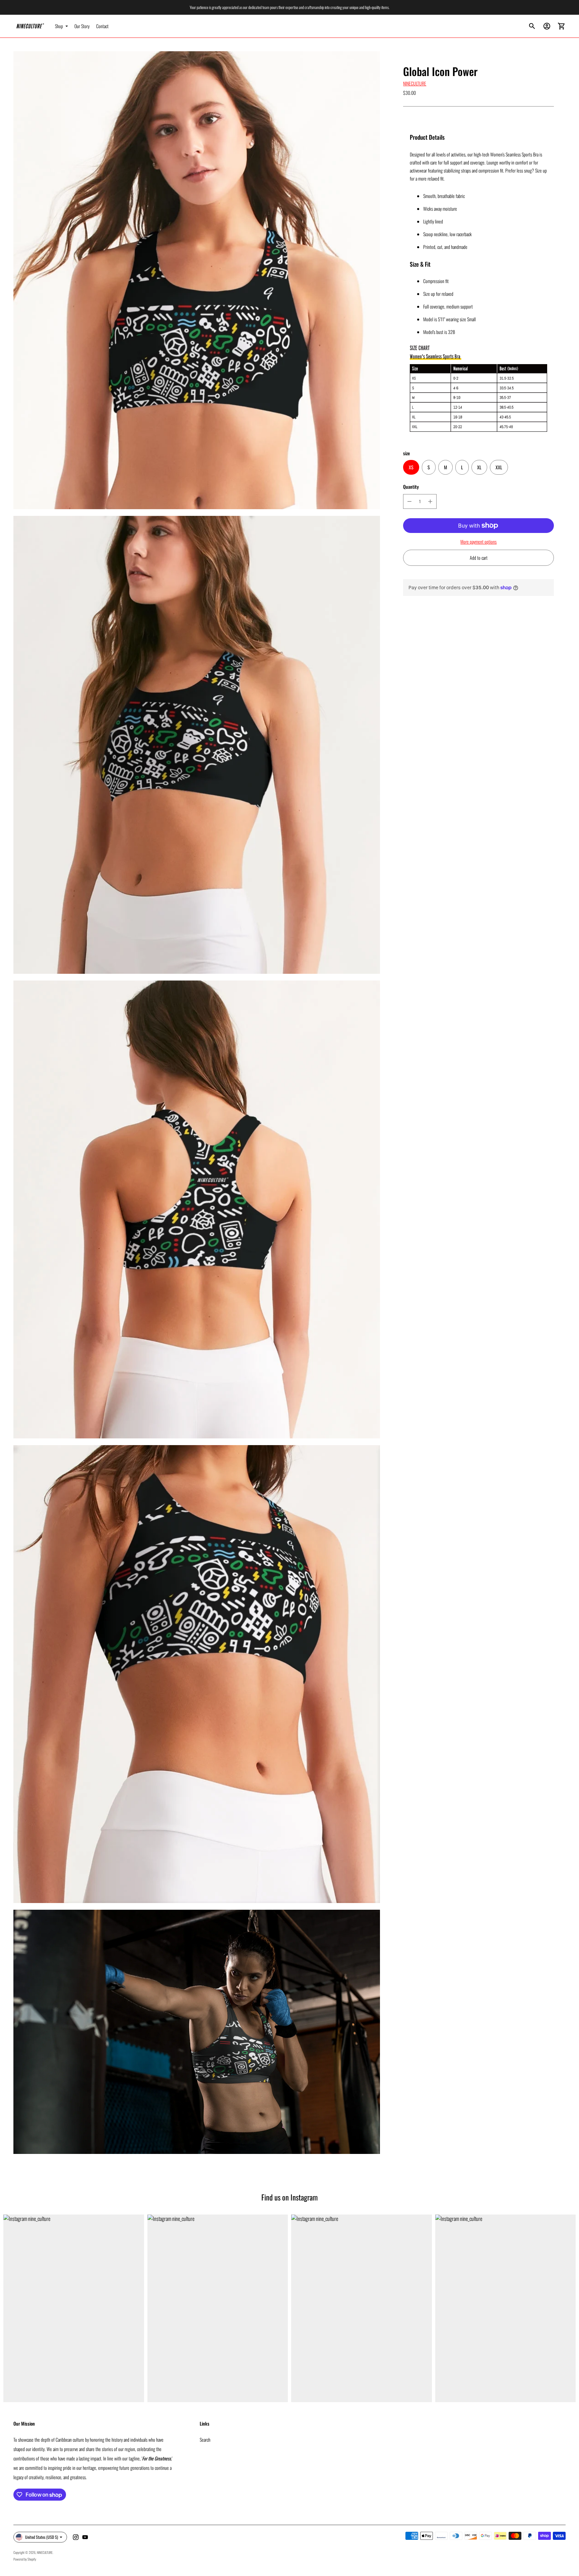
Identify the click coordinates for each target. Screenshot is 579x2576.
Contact (102, 26)
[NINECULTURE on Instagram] (76, 2537)
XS (411, 467)
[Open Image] (197, 280)
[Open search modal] (532, 26)
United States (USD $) (42, 2537)
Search (205, 2439)
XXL (499, 467)
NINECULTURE (415, 83)
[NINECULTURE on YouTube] (85, 2537)
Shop (59, 26)
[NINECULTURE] (30, 26)
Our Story (82, 26)
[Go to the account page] (547, 26)
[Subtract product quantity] (409, 501)
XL (479, 467)
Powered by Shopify (25, 2559)
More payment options (478, 541)
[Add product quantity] (430, 501)
